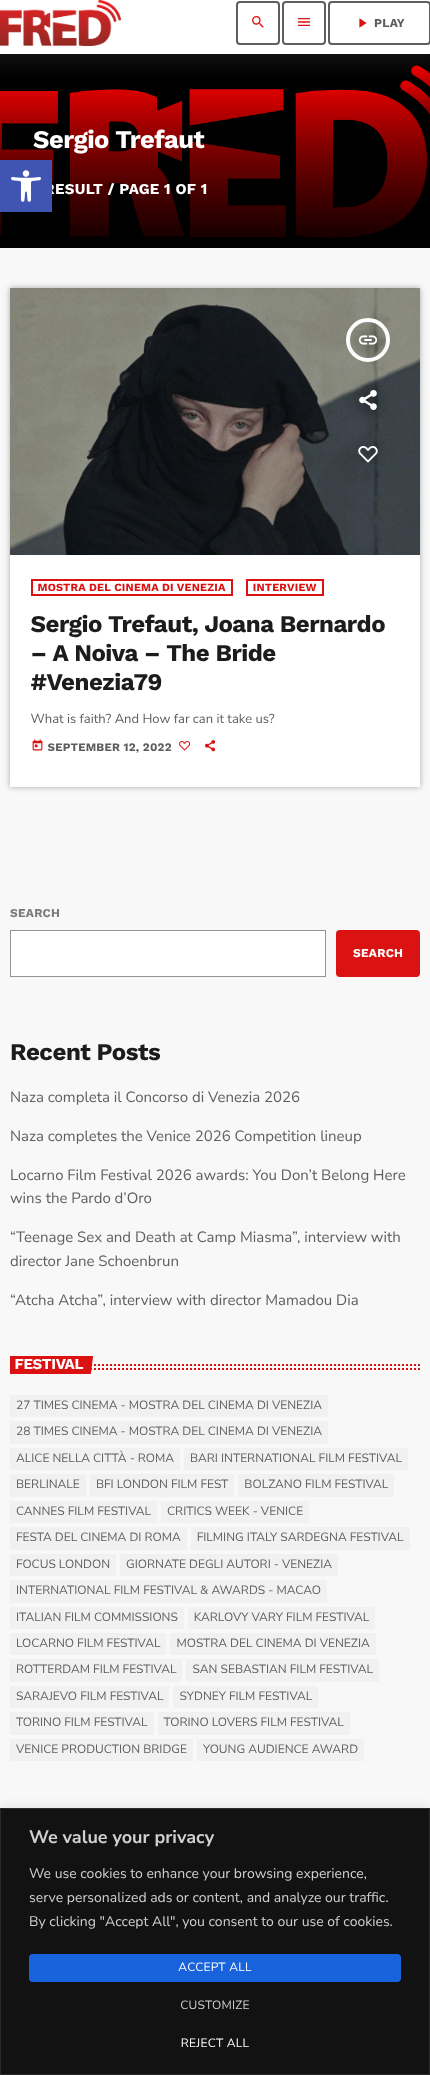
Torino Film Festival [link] (82, 1723)
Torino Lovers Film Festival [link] (254, 1723)
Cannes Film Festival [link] (83, 1512)
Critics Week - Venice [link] (235, 1512)
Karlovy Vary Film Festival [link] (282, 1618)
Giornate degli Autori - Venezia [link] (229, 1565)
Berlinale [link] (48, 1485)
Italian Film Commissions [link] (97, 1618)
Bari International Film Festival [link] (296, 1459)
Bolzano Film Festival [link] (316, 1485)
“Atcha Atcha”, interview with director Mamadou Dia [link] (184, 1301)
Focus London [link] (63, 1565)
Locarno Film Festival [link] (88, 1644)
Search (35, 913)
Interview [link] (285, 587)
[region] (215, 1941)
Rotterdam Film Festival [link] (96, 1670)
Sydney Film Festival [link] (245, 1697)
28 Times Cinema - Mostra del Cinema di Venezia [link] (169, 1432)
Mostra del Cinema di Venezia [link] (132, 587)
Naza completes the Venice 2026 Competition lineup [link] (186, 1137)
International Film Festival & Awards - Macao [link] (168, 1591)
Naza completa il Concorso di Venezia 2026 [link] (155, 1098)
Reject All (215, 2044)
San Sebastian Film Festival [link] (282, 1670)
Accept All (214, 1968)
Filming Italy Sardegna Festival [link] (300, 1538)
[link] (26, 186)
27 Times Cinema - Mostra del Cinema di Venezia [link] (169, 1406)
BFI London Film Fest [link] (162, 1485)
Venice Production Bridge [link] (101, 1750)
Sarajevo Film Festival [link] (89, 1697)
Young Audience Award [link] (280, 1750)
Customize (214, 2006)
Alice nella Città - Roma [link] (95, 1459)
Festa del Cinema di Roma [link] (98, 1538)
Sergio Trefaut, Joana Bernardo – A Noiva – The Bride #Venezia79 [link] (208, 653)
